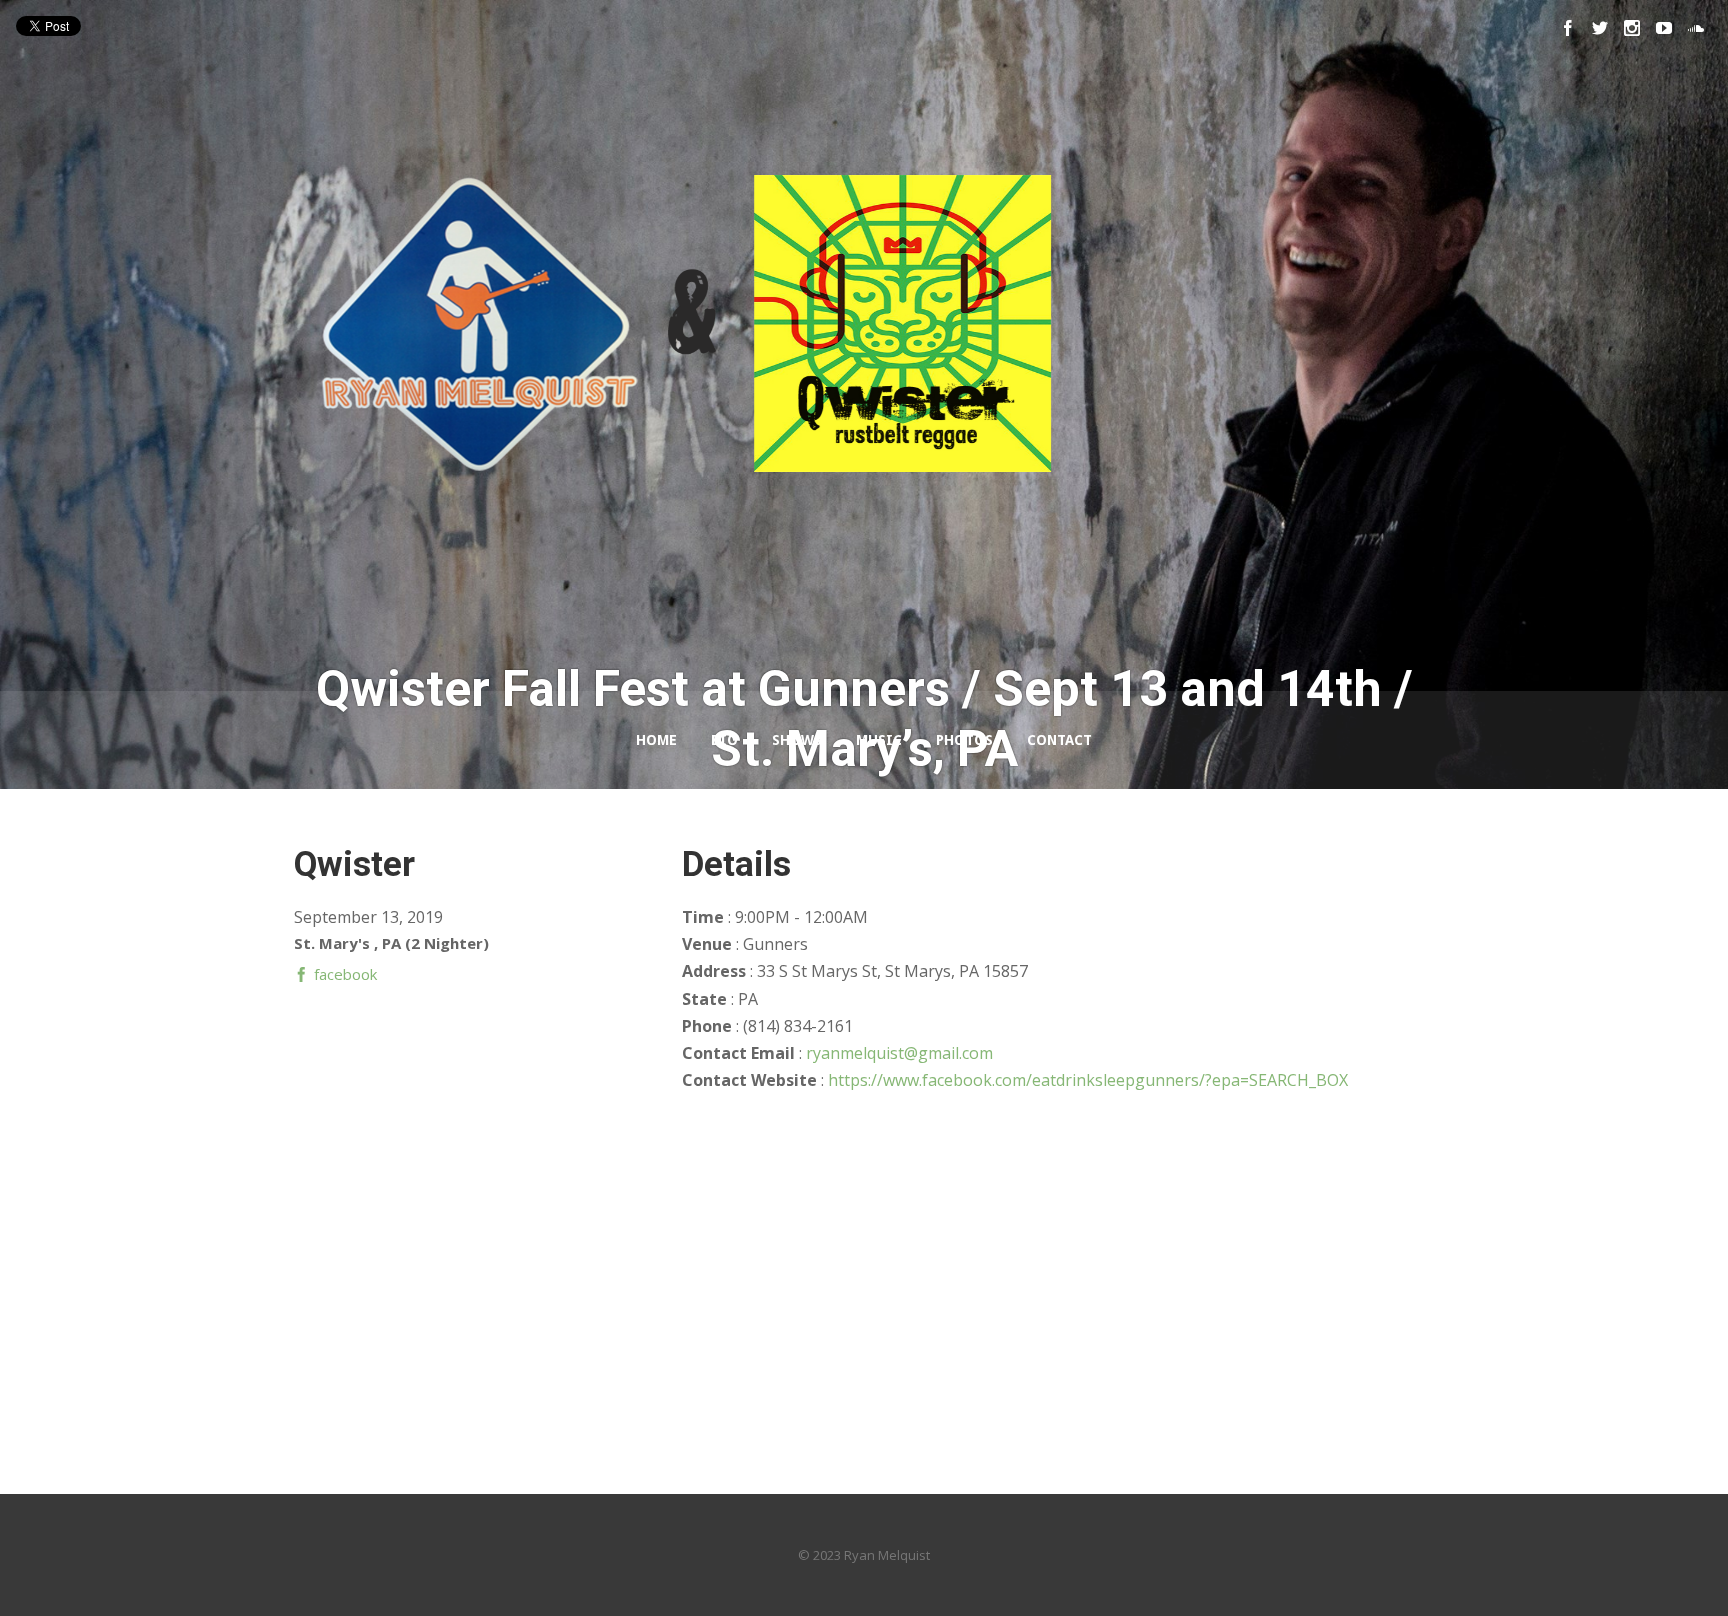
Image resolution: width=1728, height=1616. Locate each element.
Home (656, 740)
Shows (797, 740)
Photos (964, 740)
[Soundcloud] (1696, 28)
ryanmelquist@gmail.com (899, 1053)
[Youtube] (1664, 28)
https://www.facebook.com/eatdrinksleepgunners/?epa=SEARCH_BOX (1088, 1080)
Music (879, 740)
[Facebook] (1568, 28)
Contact (1059, 740)
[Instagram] (1632, 28)
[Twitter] (1600, 28)
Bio (724, 740)
